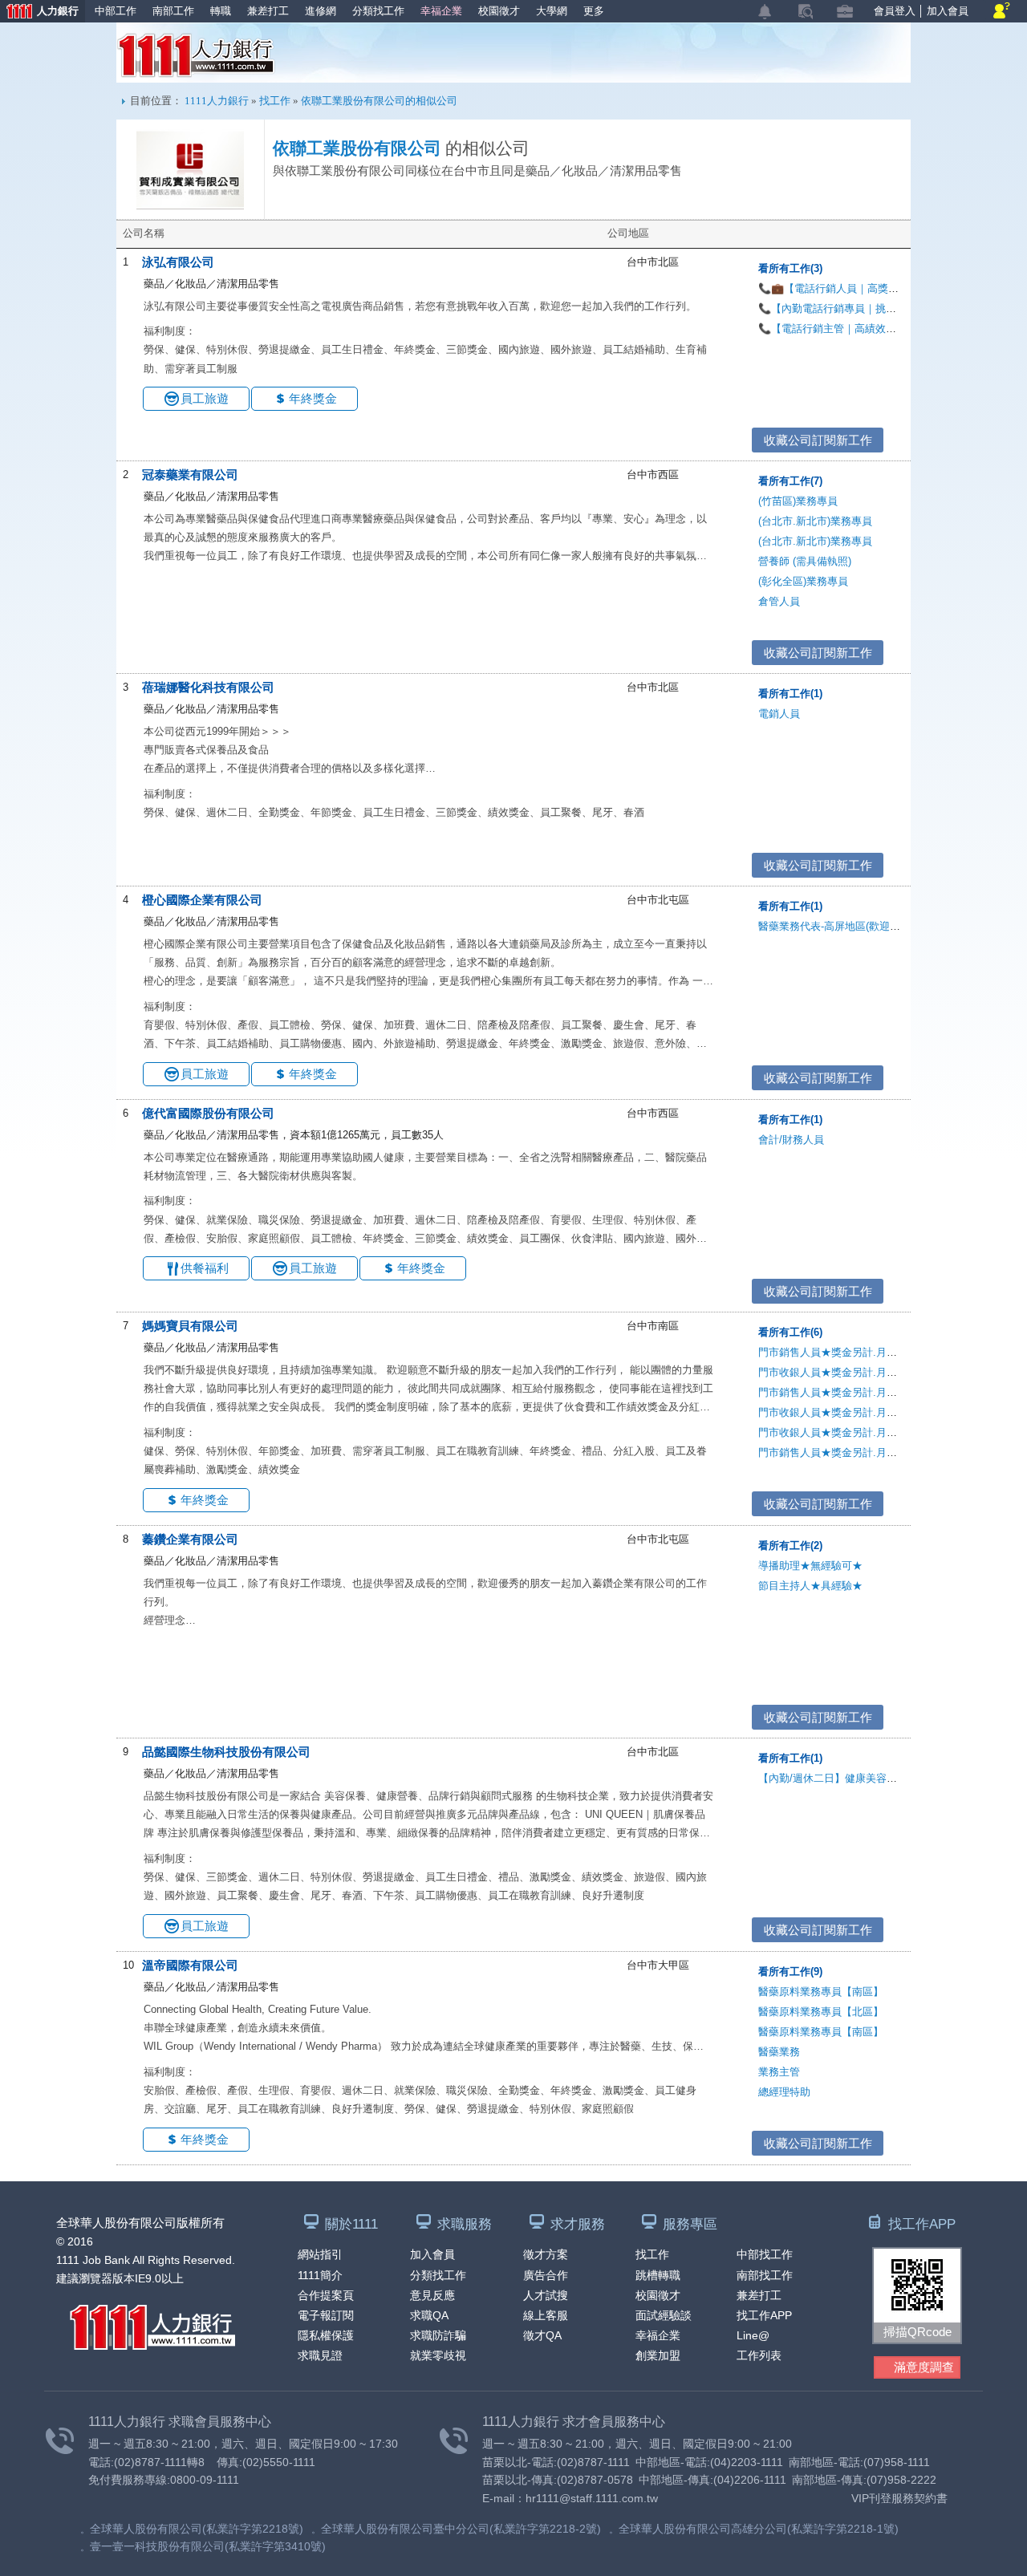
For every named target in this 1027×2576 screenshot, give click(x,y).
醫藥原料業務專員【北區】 (821, 2012)
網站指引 (320, 2254)
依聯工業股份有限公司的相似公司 (379, 101)
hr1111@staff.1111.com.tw (592, 2498)
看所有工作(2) (790, 1546)
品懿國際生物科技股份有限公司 (226, 1752)
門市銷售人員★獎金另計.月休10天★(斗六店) (863, 1352)
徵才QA (542, 2335)
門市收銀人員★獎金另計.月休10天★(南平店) (863, 1412)
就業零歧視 (438, 2355)
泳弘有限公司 (178, 262)
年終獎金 (313, 398)
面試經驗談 (664, 2315)
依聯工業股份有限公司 (357, 148)
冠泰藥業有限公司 (190, 475)
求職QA (429, 2315)
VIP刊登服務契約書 (899, 2498)
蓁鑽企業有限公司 (190, 1539)
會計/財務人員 (791, 1140)
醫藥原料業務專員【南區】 (821, 1992)
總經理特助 (784, 2092)
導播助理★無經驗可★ (810, 1566)
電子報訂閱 (326, 2315)
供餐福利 (205, 1268)
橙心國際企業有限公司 (202, 900)
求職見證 (320, 2355)
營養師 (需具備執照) (805, 561)
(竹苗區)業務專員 (798, 501)
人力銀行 (39, 12)
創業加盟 (658, 2355)
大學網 (552, 11)
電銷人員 (779, 714)
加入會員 (948, 11)
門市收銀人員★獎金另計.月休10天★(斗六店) (863, 1372)
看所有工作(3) (790, 268)
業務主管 (779, 2072)
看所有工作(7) (790, 481)
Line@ (753, 2335)
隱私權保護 (326, 2335)
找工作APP (764, 2315)
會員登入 (895, 11)
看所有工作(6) (790, 1332)
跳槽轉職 (658, 2275)
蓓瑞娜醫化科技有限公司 (208, 687)
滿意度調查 (924, 2367)
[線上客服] (1002, 12)
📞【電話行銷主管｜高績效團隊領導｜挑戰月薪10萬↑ (883, 329)
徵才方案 (546, 2254)
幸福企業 (441, 11)
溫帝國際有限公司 (190, 1965)
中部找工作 (765, 2254)
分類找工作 (378, 11)
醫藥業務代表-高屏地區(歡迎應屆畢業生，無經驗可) (878, 926)
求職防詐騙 (438, 2335)
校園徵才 (499, 11)
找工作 (275, 101)
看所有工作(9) (790, 1972)
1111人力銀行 (196, 55)
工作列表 (759, 2355)
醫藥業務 (779, 2052)
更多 (594, 11)
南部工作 (173, 11)
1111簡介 (320, 2275)
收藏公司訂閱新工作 (818, 440)
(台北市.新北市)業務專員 (815, 521)
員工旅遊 (205, 398)
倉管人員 (779, 601)
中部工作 (116, 11)
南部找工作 (765, 2275)
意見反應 (432, 2295)
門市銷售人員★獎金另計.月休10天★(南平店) (863, 1392)
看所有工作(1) (790, 694)
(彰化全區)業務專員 (803, 581)
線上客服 (546, 2315)
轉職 (221, 11)
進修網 (321, 11)
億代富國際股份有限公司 (208, 1113)
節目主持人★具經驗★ (810, 1586)
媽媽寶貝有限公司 (190, 1326)
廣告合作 (546, 2275)
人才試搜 (546, 2295)
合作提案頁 (326, 2295)
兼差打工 (268, 11)
